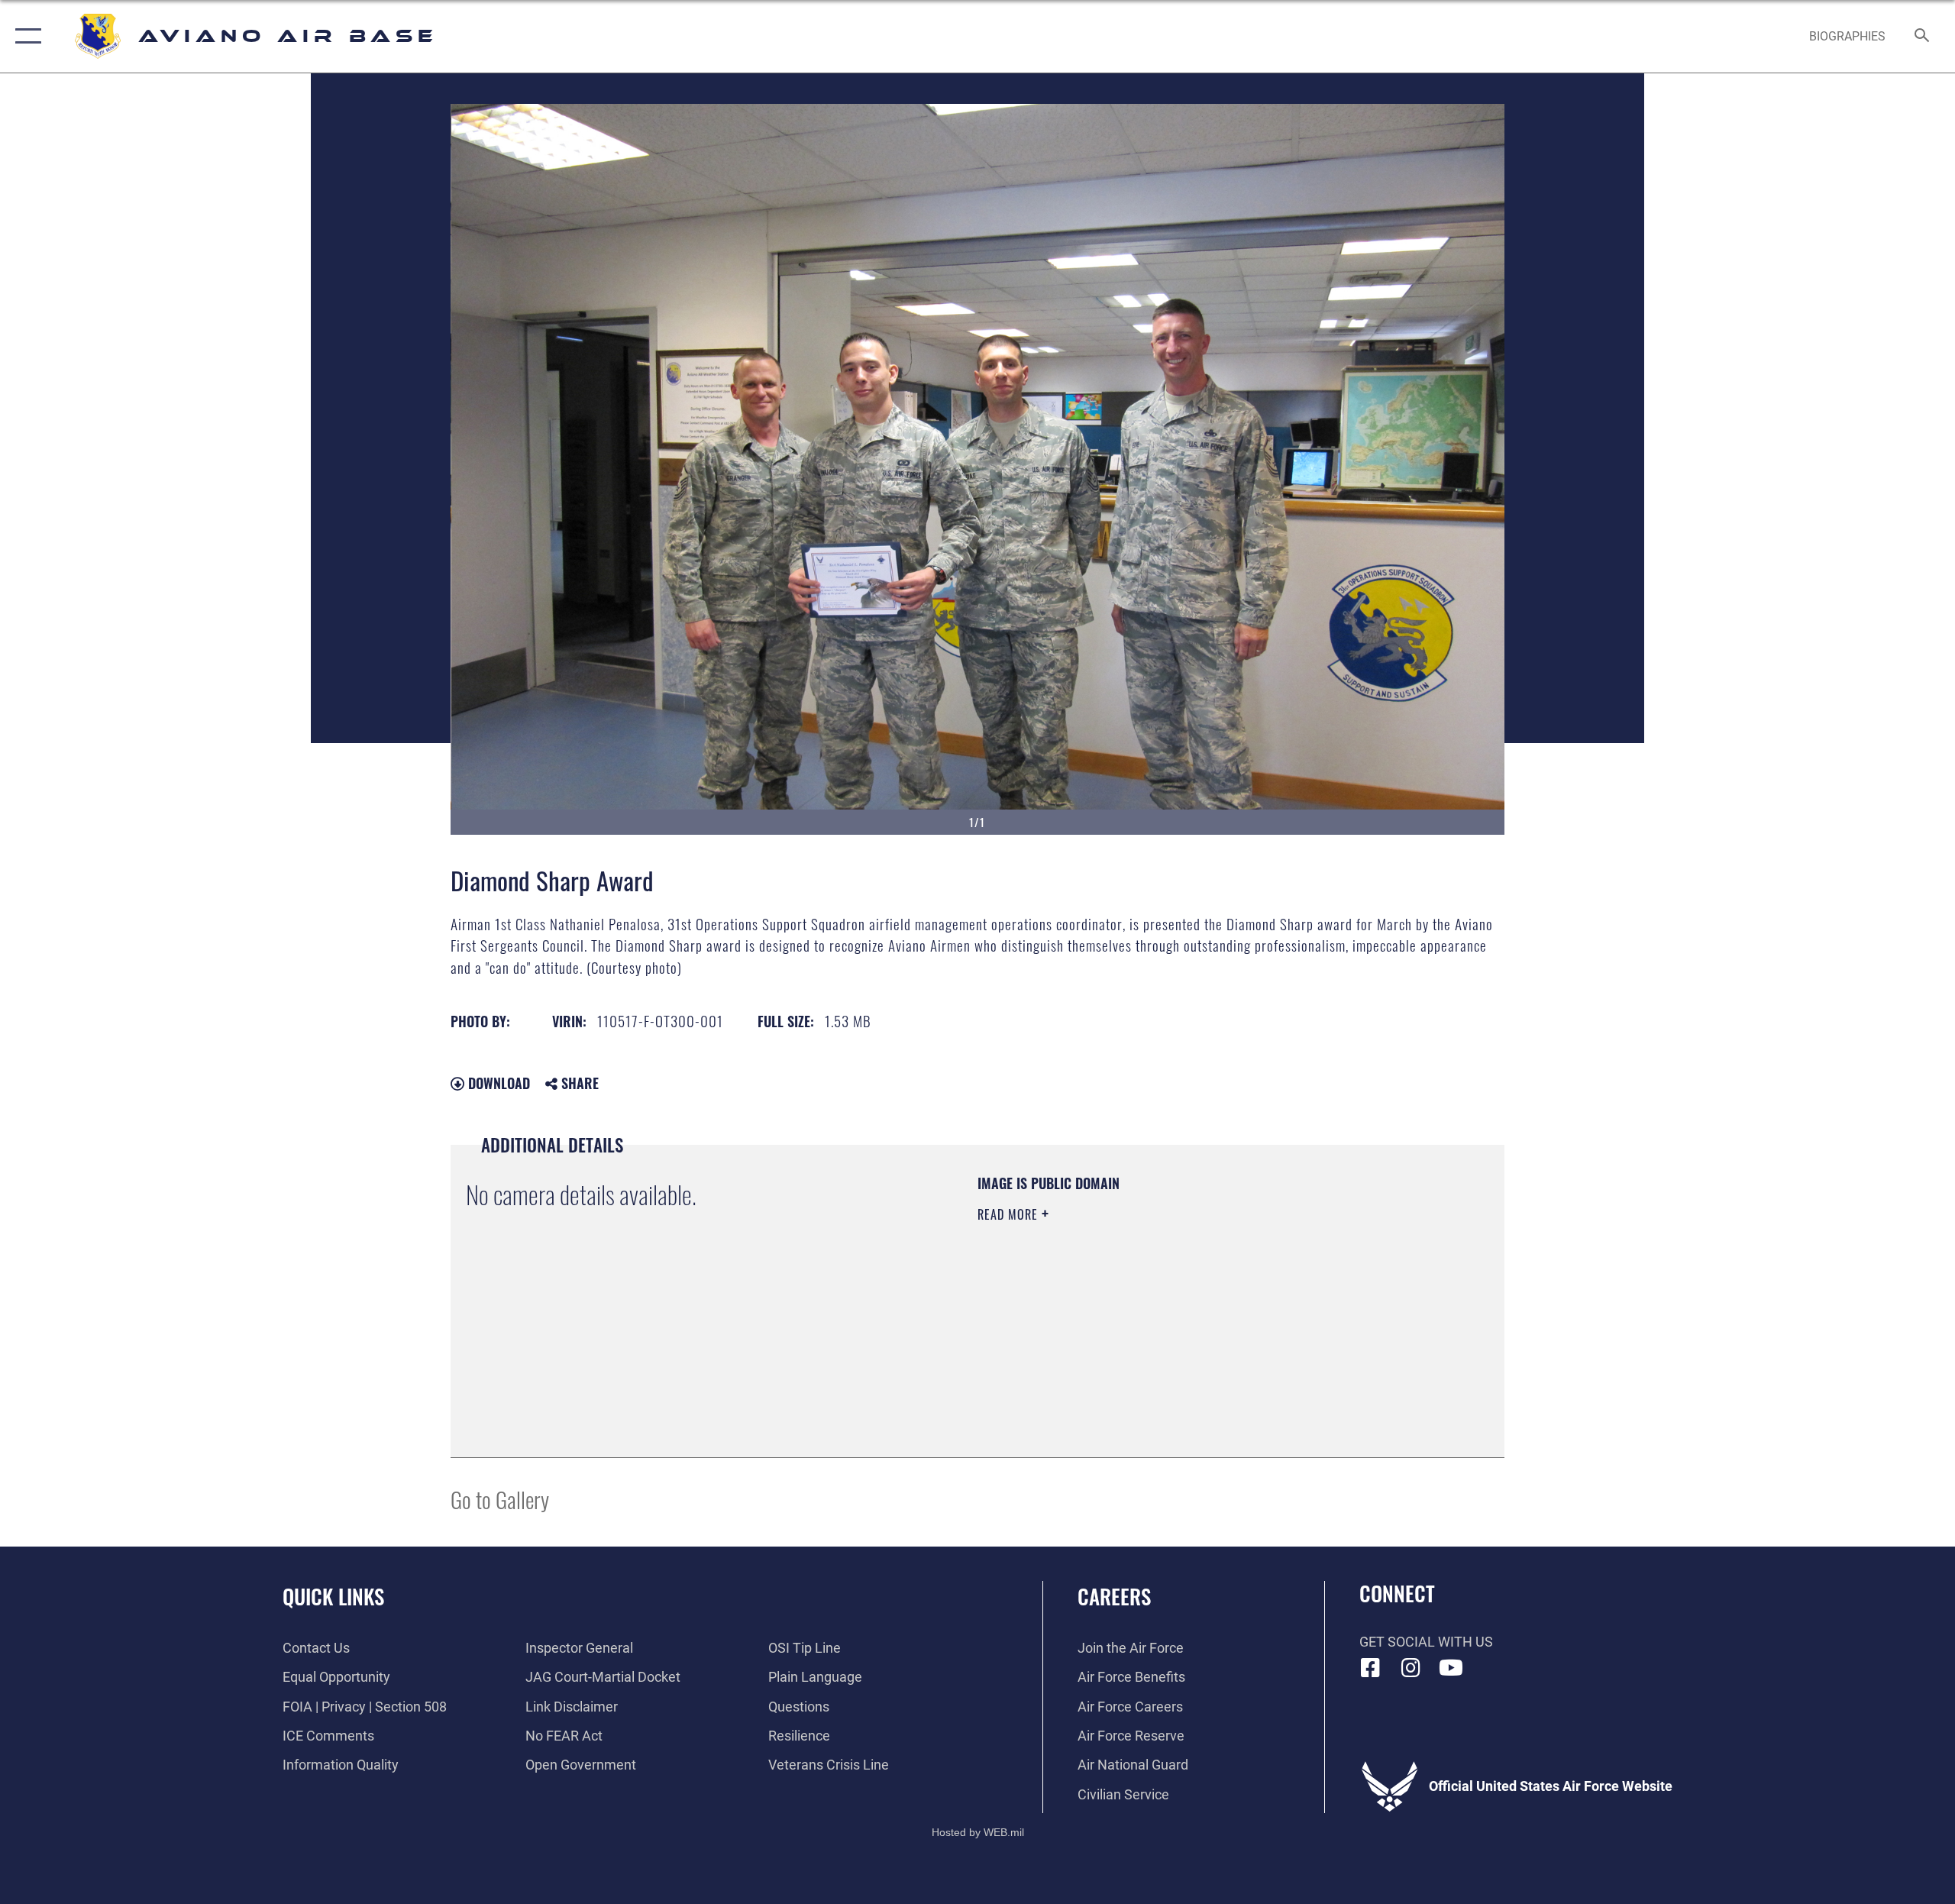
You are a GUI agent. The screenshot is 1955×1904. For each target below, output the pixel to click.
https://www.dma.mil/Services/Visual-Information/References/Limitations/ (1157, 1311)
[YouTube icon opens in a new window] (1451, 1668)
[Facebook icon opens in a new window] (1371, 1668)
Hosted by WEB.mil (978, 1832)
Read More (1010, 1214)
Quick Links (333, 1596)
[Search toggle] (1923, 37)
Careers (1114, 1596)
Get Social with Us (1426, 1642)
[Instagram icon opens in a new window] (1411, 1668)
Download (497, 1083)
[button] (25, 36)
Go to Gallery (500, 1499)
